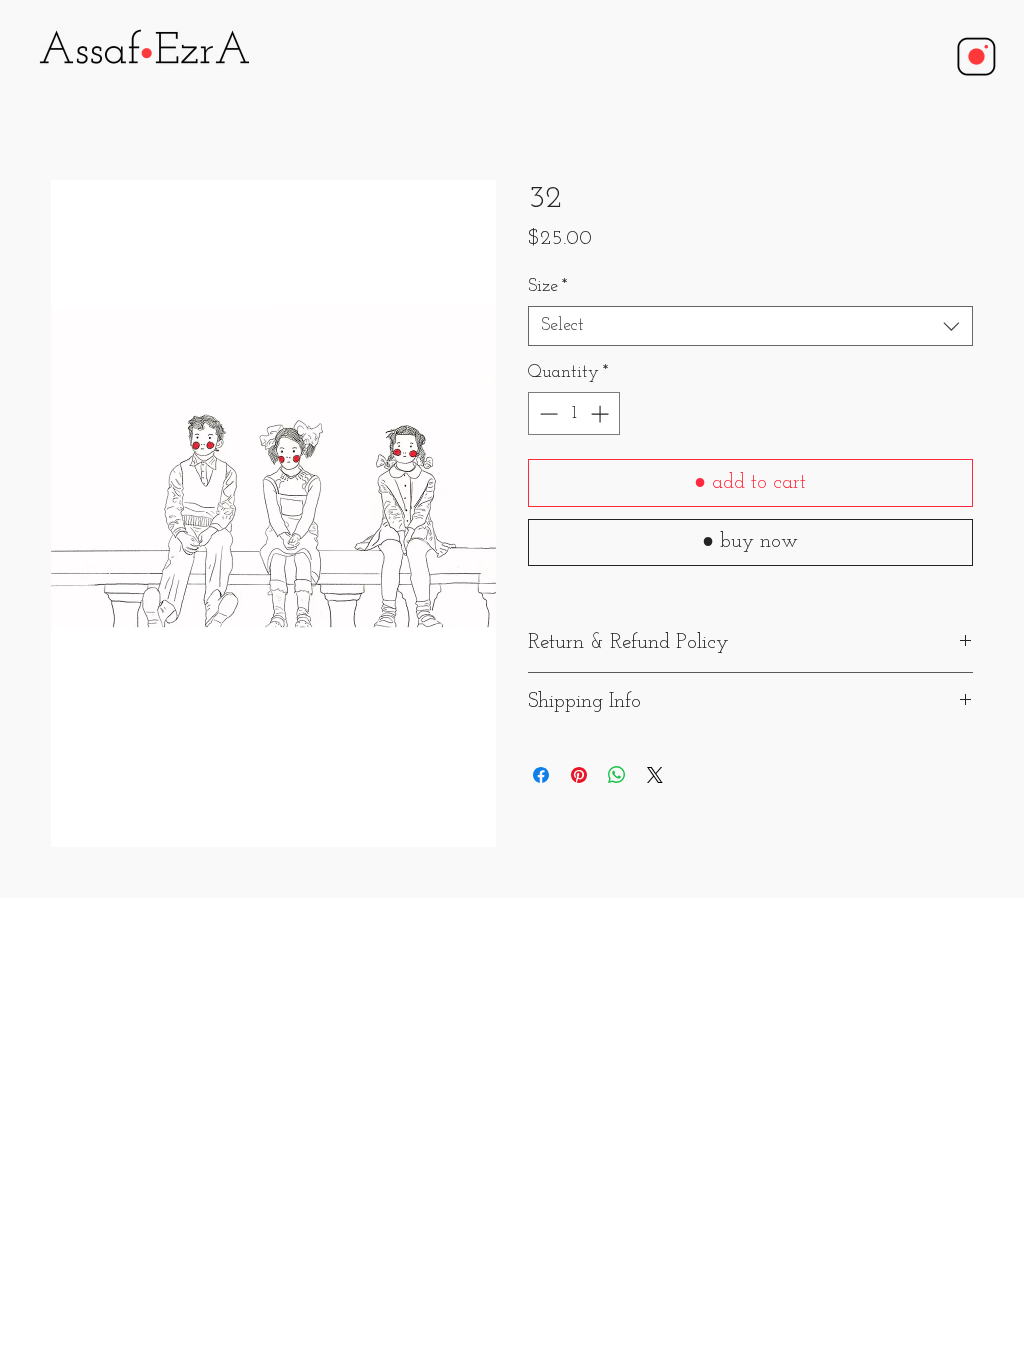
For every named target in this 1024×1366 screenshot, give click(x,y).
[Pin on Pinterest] (579, 775)
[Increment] (601, 413)
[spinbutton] (574, 413)
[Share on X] (655, 775)
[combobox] (750, 326)
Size (548, 287)
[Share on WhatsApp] (617, 775)
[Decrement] (546, 413)
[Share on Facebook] (541, 775)
